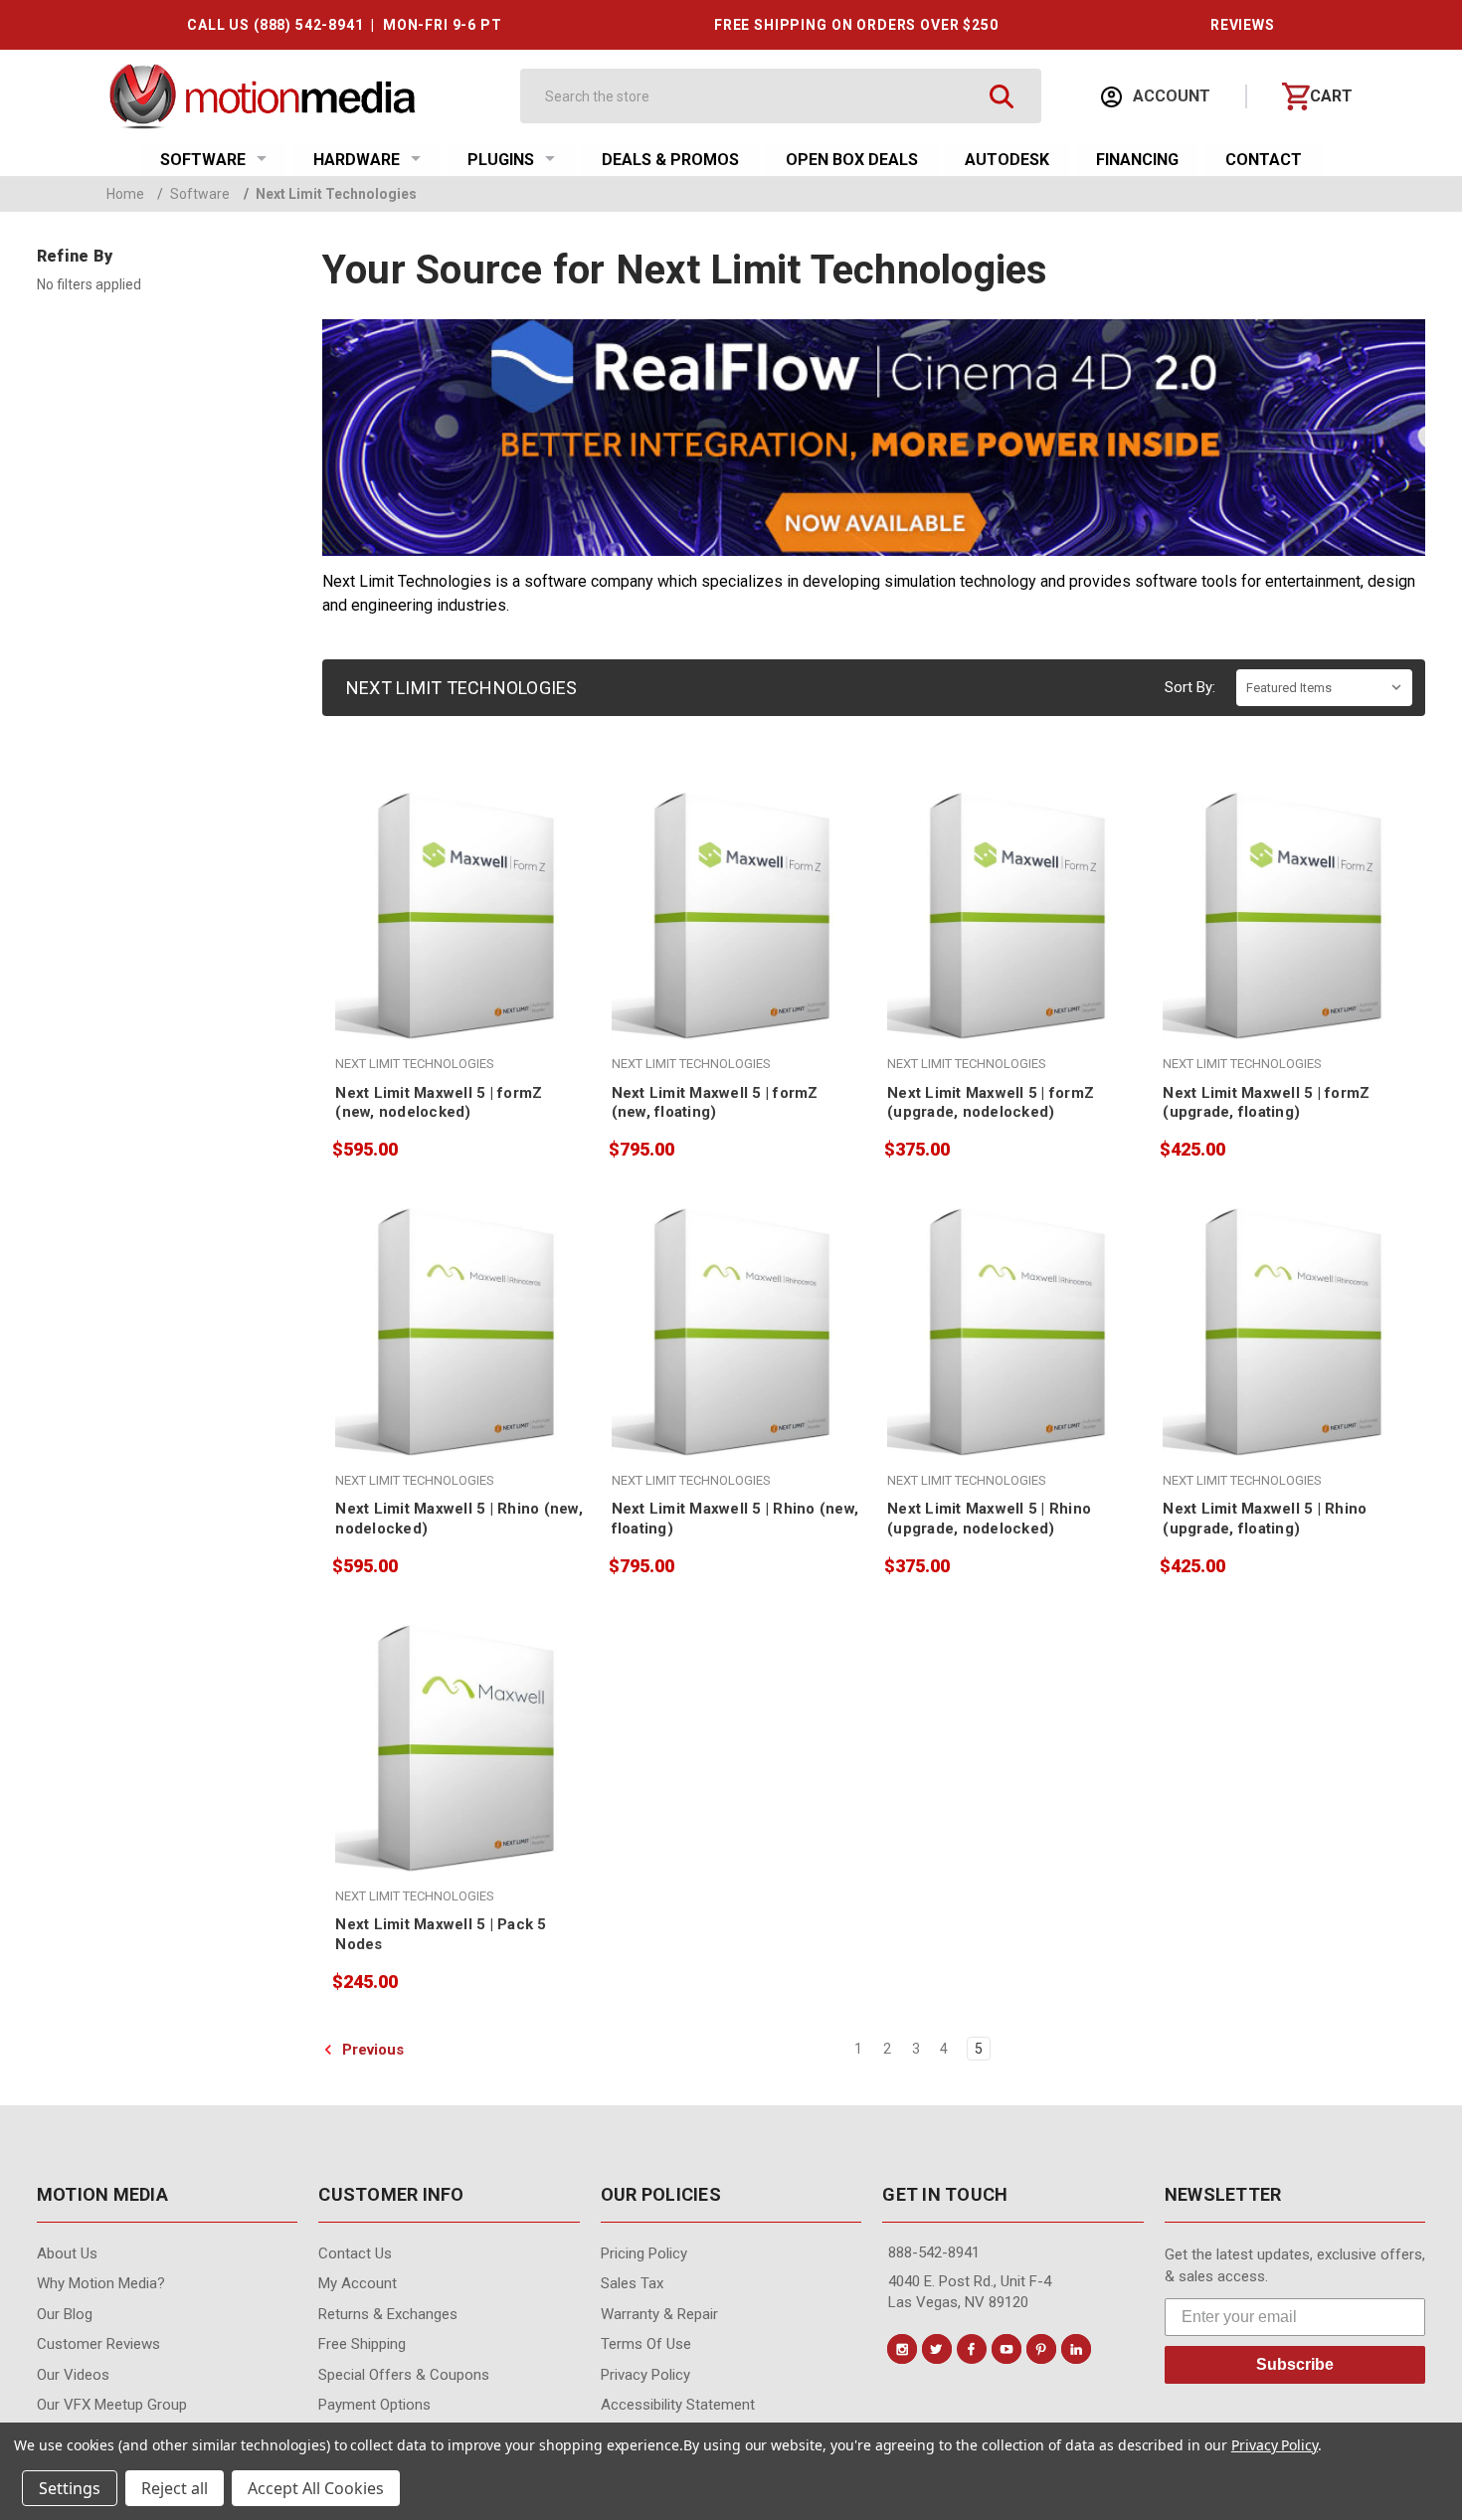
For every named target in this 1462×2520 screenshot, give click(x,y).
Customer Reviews (98, 2344)
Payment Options (374, 2405)
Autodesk (1007, 160)
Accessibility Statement (678, 2405)
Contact (1264, 160)
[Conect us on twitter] (937, 2349)
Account (1170, 96)
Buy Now (459, 983)
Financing (1137, 160)
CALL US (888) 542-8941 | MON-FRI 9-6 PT (344, 25)
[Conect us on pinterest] (1041, 2349)
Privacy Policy (645, 2375)
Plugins (501, 160)
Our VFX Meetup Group (112, 2405)
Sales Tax (632, 2283)
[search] (1001, 96)
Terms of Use (646, 2344)
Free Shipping (362, 2344)
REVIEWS (1243, 25)
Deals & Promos (670, 160)
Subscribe (1295, 2364)
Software (203, 160)
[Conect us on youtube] (1006, 2349)
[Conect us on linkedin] (1076, 2349)
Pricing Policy (644, 2253)
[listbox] (1324, 688)
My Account (358, 2283)
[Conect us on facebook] (972, 2349)
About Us (67, 2253)
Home (125, 194)
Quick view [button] (459, 940)
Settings (70, 2488)
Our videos (73, 2375)
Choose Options (1012, 983)
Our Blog (65, 2314)
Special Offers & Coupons (404, 2375)
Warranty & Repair (659, 2314)
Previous (371, 2050)
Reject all (175, 2488)
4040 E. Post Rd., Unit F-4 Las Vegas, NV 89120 (970, 2292)
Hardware (357, 160)
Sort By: (1190, 687)
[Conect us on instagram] (902, 2349)
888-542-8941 (934, 2252)
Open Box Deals (852, 160)
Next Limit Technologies (330, 194)
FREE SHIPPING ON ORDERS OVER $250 (856, 25)
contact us (355, 2253)
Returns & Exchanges (388, 2314)
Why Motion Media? (101, 2283)
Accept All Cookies (316, 2488)
